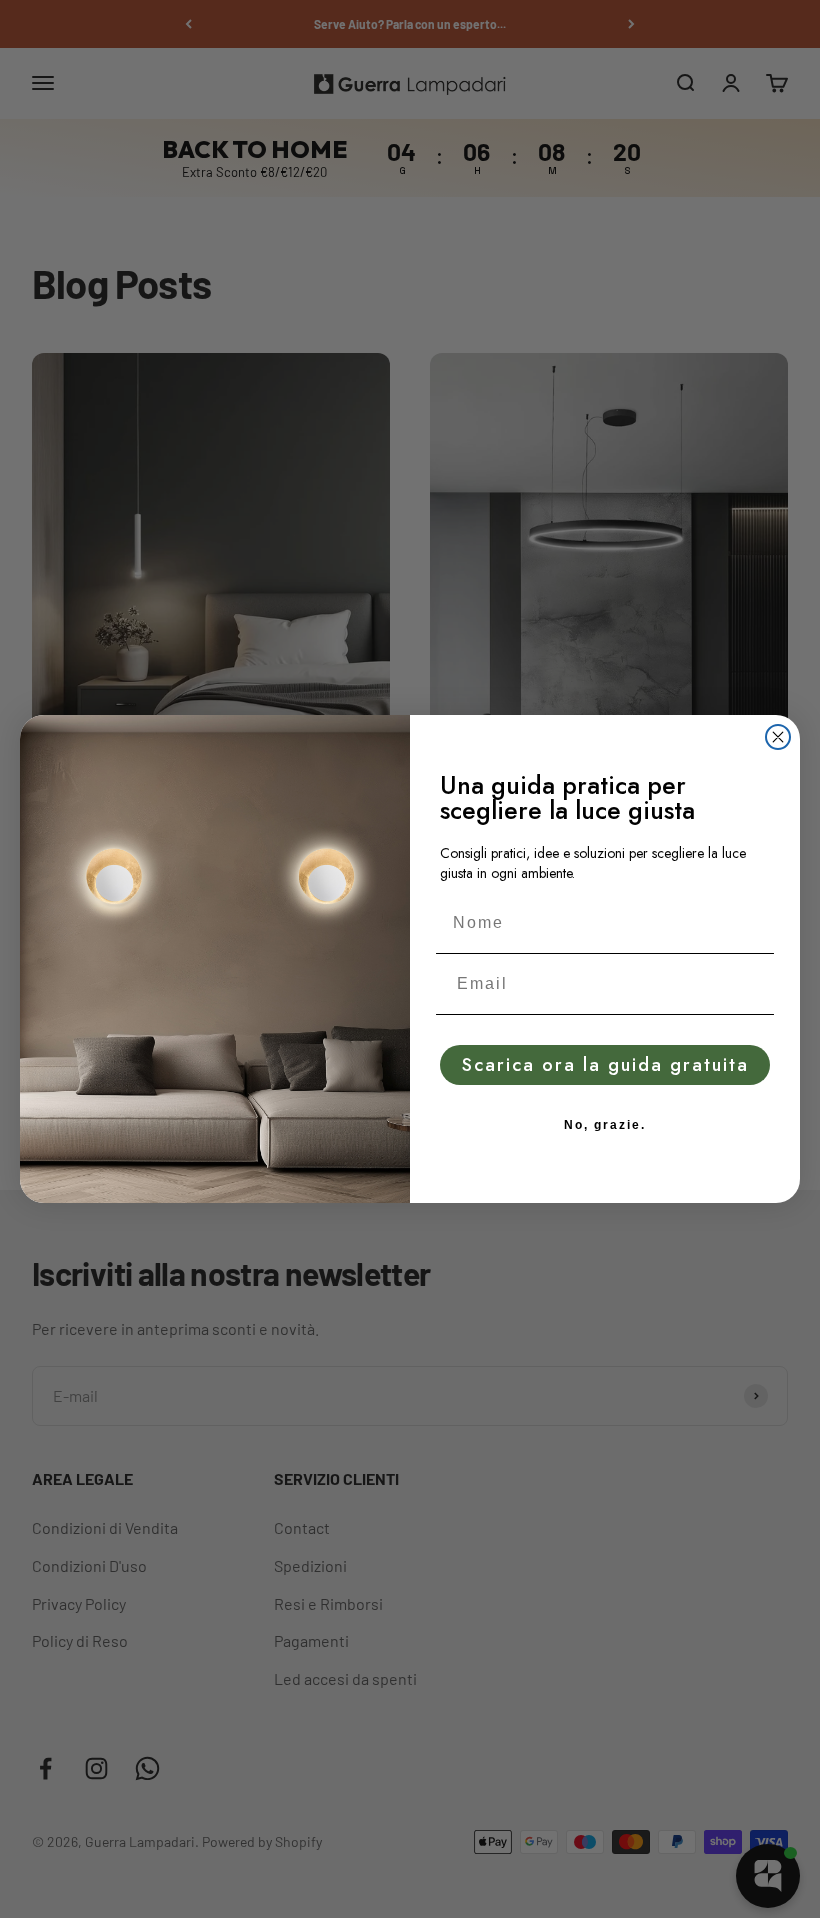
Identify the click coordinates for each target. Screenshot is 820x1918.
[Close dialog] (778, 737)
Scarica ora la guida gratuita (605, 1065)
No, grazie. (605, 1125)
